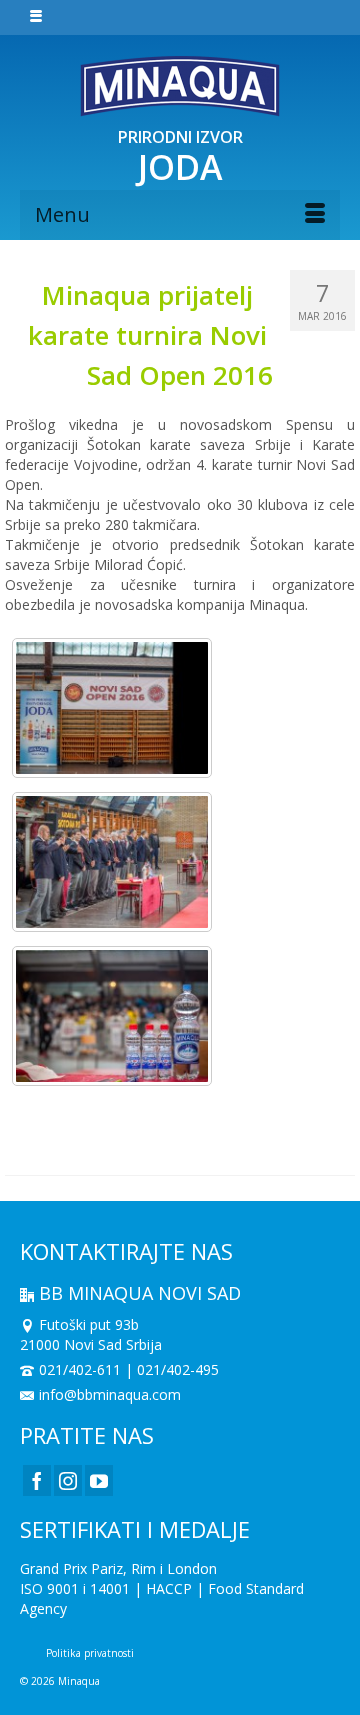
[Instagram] (68, 1480)
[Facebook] (37, 1480)
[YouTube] (99, 1480)
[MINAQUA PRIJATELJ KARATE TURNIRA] (112, 708)
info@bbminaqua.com (110, 1394)
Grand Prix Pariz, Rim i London (118, 1568)
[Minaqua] (180, 86)
